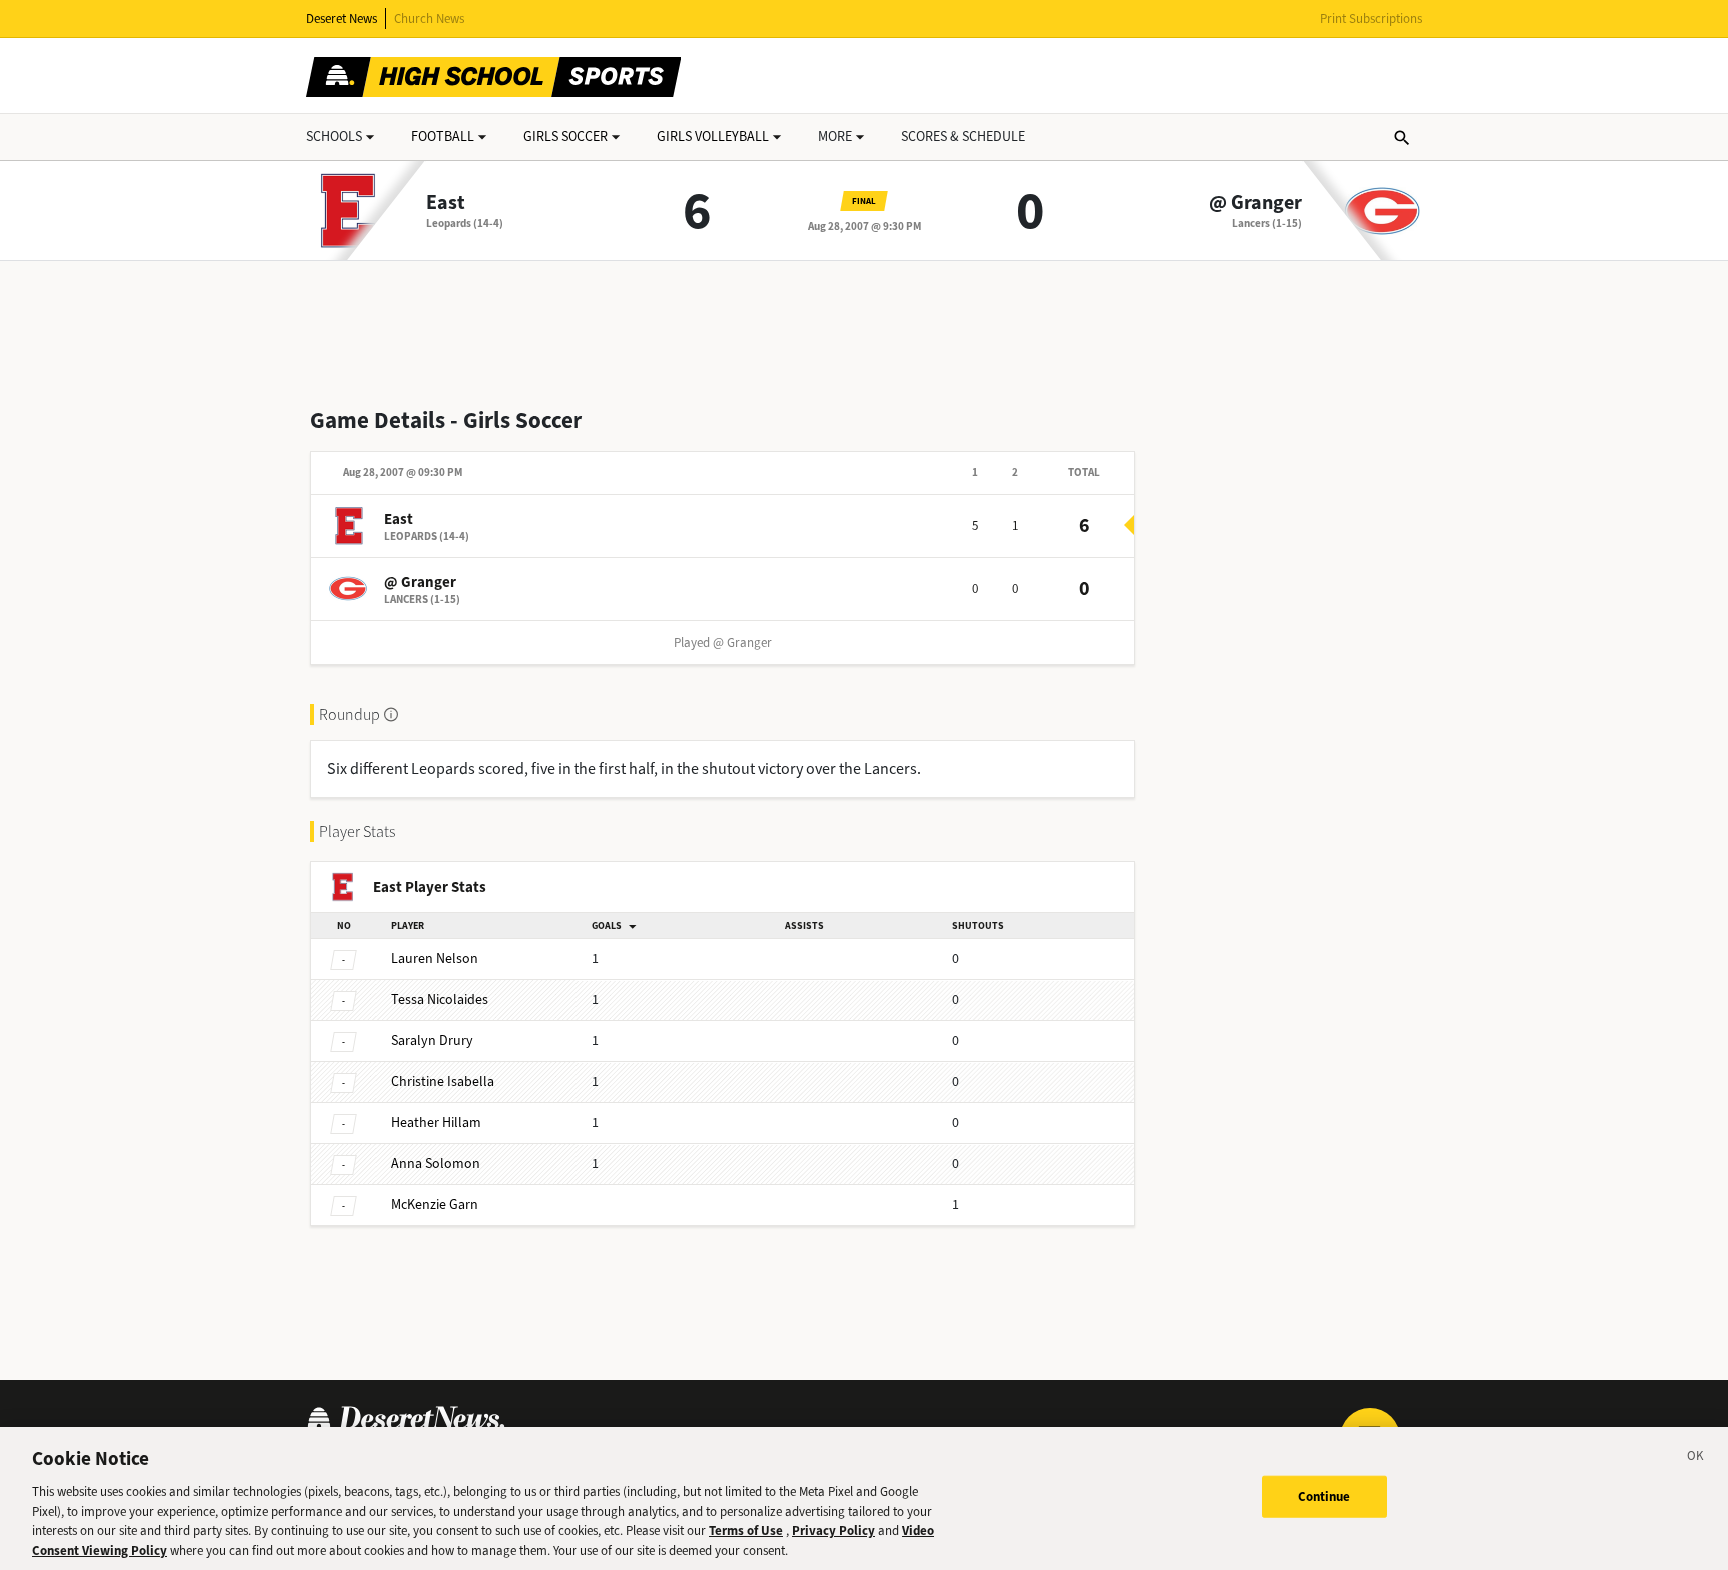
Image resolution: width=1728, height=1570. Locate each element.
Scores (963, 136)
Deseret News (341, 18)
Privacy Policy (833, 1530)
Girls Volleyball (713, 136)
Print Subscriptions (1371, 18)
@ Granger (1255, 203)
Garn (434, 1204)
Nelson (434, 958)
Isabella (442, 1081)
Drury (432, 1040)
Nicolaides (439, 999)
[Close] (1696, 1459)
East (445, 203)
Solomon (435, 1163)
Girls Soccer (565, 136)
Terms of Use (746, 1530)
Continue (1324, 1496)
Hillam (436, 1122)
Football (442, 136)
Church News (429, 18)
